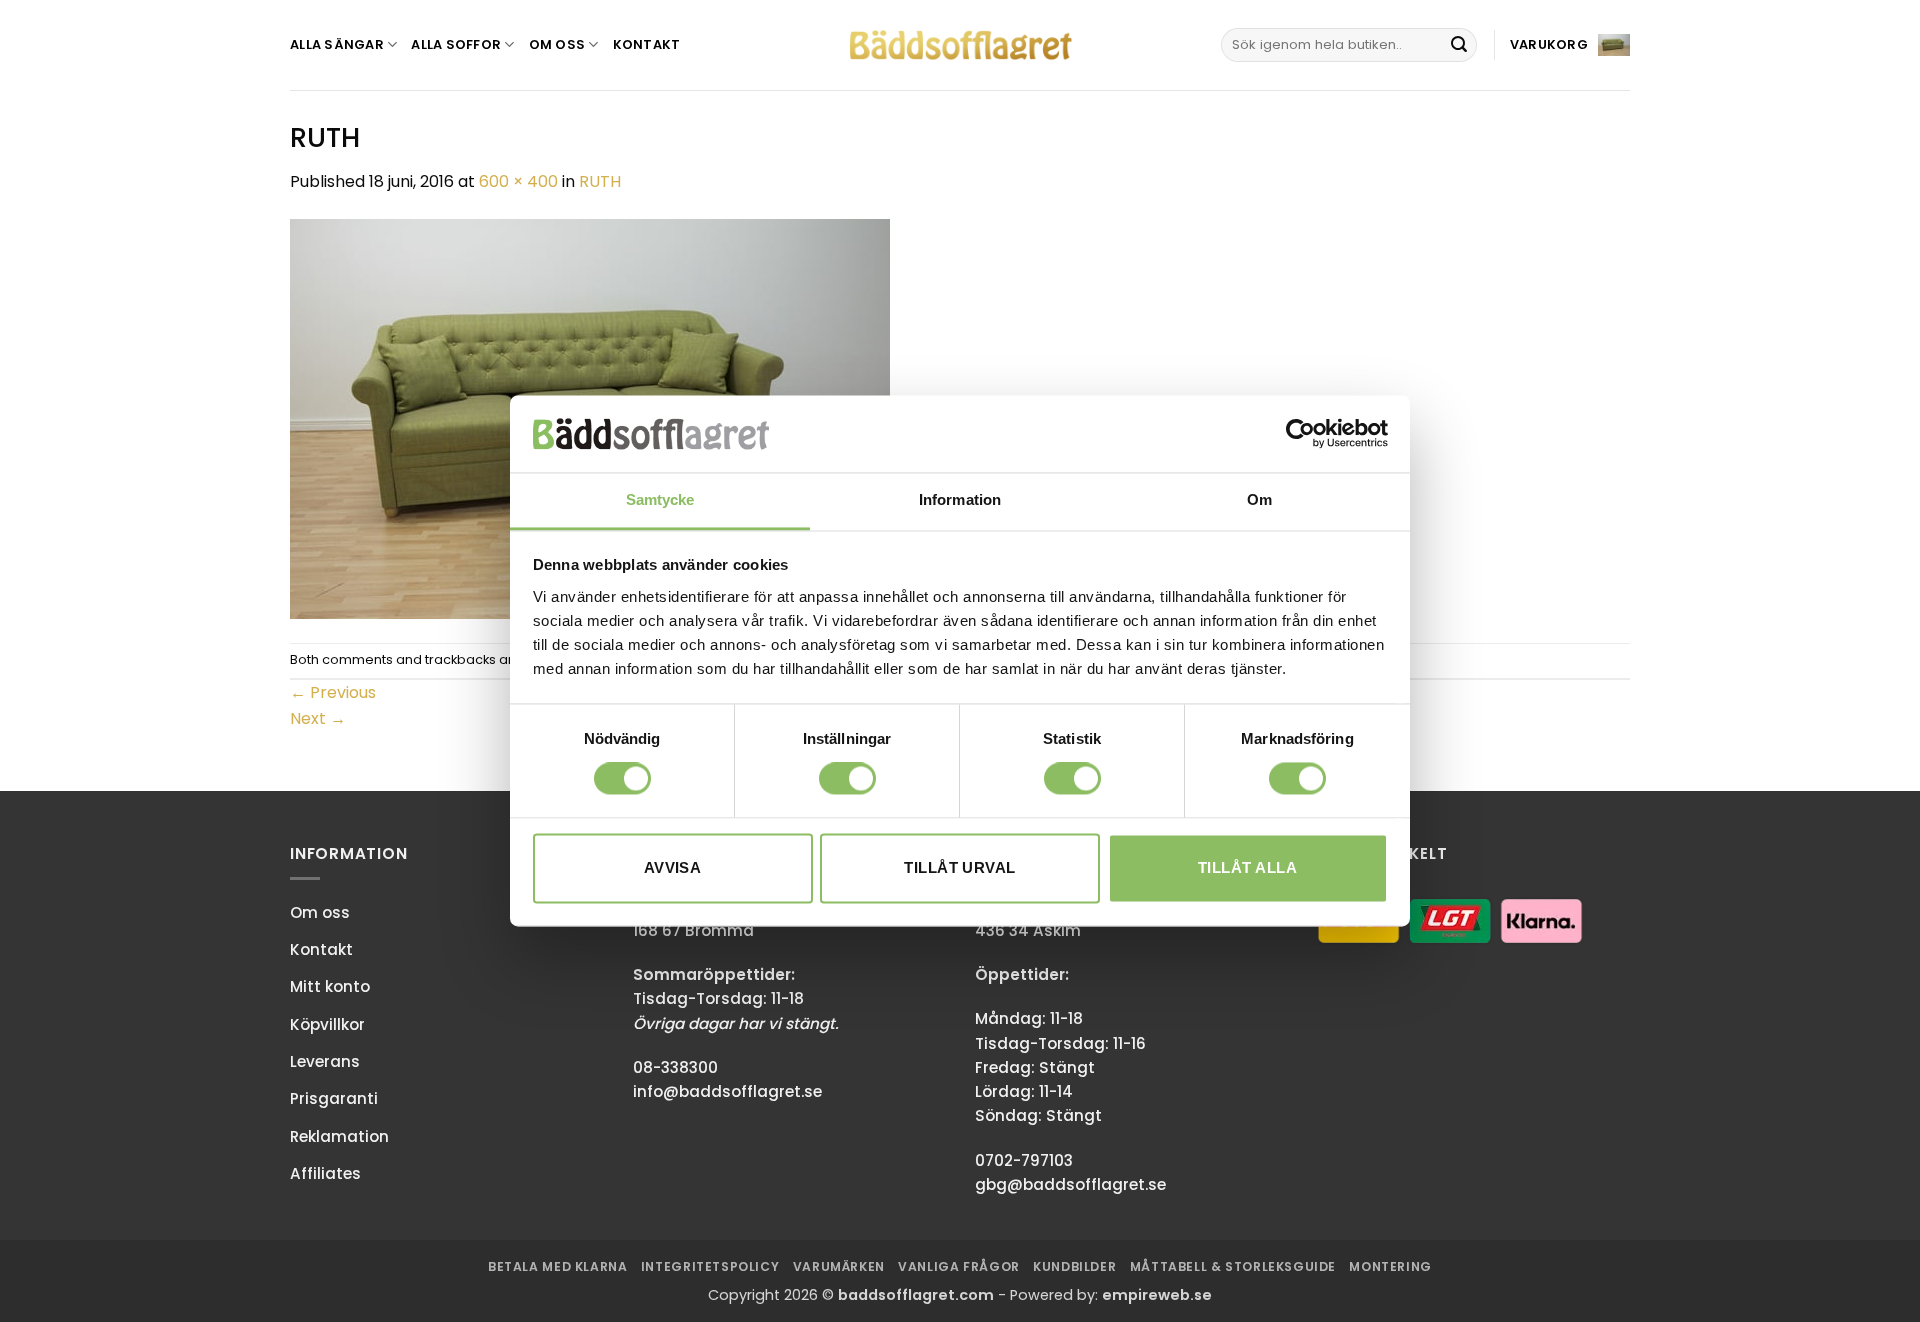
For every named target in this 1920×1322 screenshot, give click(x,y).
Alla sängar (337, 44)
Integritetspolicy (710, 1266)
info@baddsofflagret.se (727, 1091)
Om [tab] (1259, 499)
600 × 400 (518, 181)
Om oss (557, 44)
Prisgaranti (334, 1098)
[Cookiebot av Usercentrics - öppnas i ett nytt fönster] (1300, 434)
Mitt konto (330, 986)
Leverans (325, 1061)
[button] (1570, 44)
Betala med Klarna (557, 1266)
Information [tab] (960, 499)
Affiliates (325, 1173)
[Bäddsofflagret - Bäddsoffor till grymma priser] (960, 45)
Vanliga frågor (959, 1266)
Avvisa (673, 867)
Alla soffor (456, 44)
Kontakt (647, 44)
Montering (1390, 1266)
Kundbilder (1074, 1266)
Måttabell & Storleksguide (1233, 1266)
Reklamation (339, 1136)
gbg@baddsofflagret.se (1070, 1184)
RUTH (600, 181)
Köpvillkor (327, 1024)
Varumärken (839, 1266)
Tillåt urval (959, 867)
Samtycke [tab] (660, 499)
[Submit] (1459, 45)
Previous (333, 692)
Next (318, 718)
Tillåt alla (1247, 867)
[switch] (847, 779)
